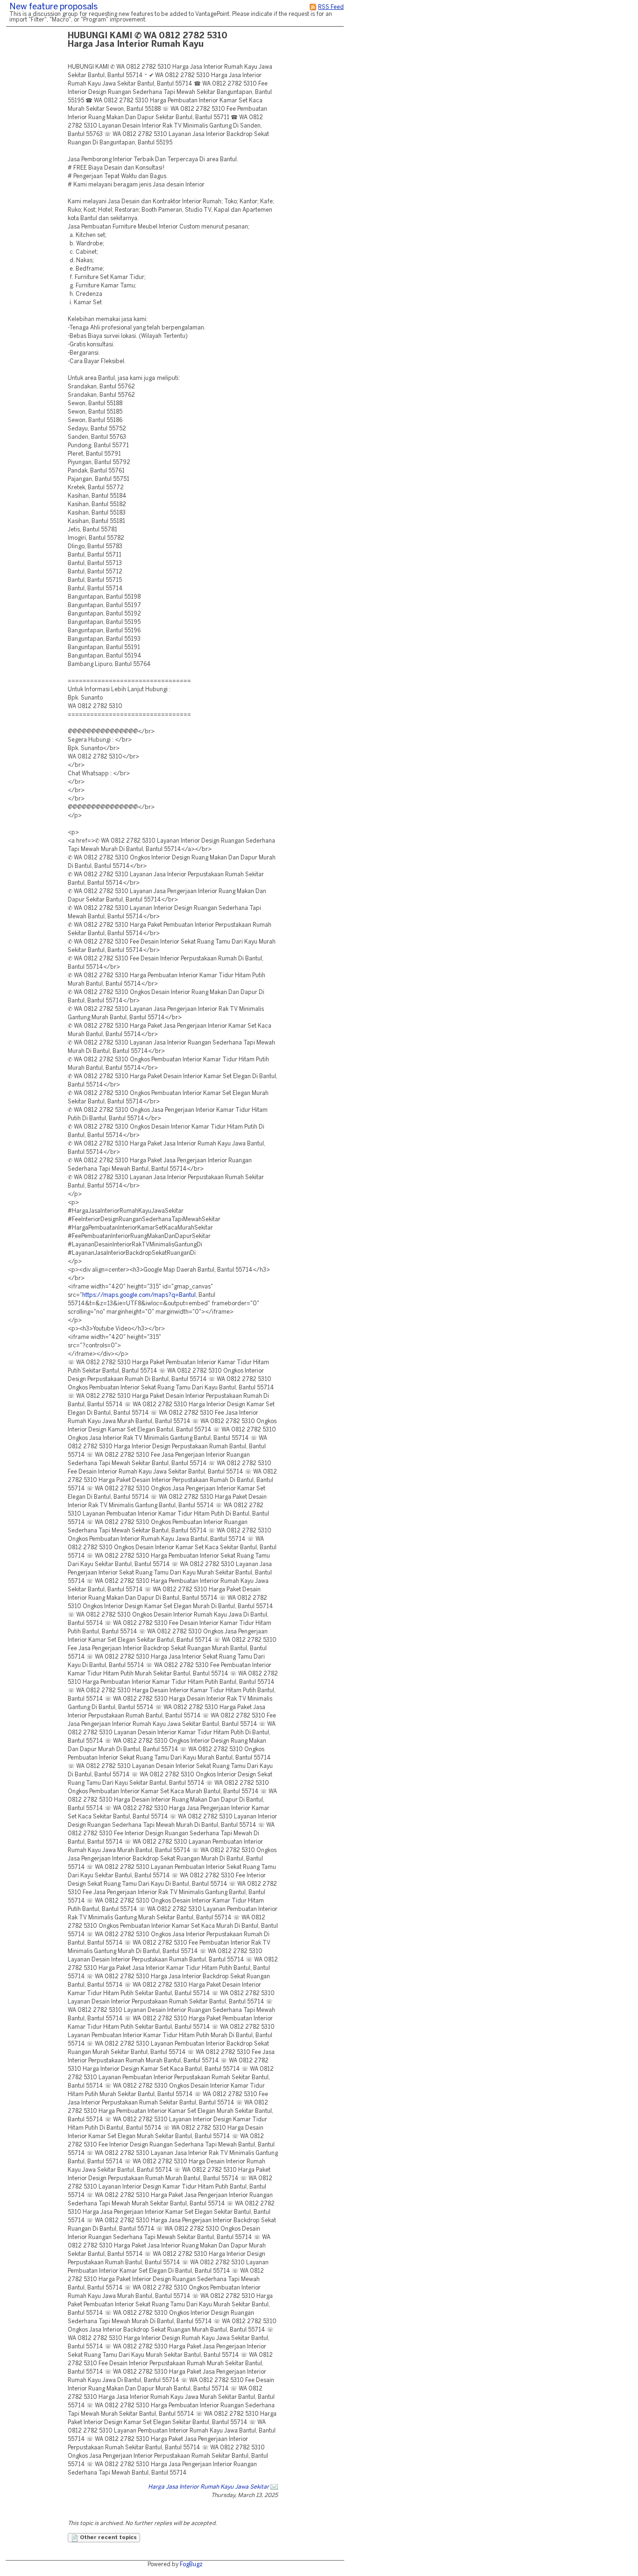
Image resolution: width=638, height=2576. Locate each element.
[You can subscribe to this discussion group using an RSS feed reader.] (313, 7)
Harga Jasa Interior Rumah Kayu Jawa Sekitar (209, 2487)
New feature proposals (53, 7)
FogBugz (191, 2565)
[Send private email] (274, 2487)
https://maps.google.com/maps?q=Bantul (139, 1295)
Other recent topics (108, 2538)
